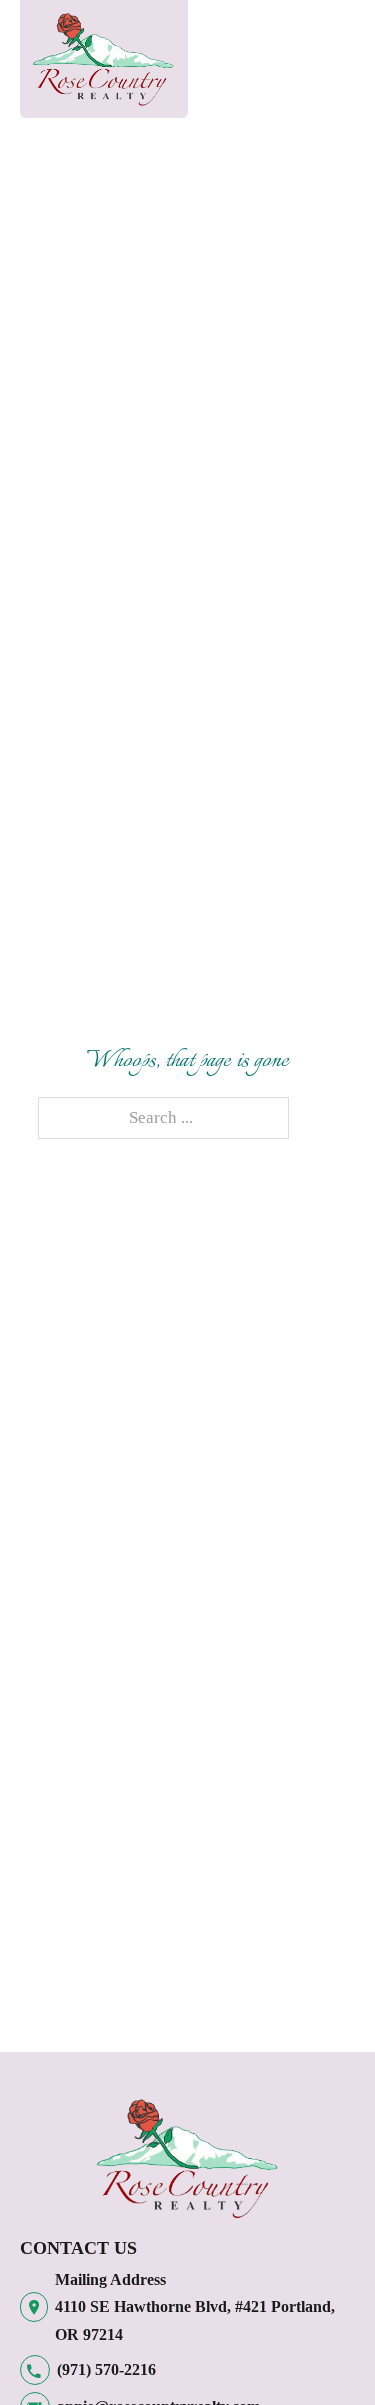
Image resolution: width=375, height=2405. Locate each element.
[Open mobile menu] (229, 64)
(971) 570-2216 (106, 2369)
